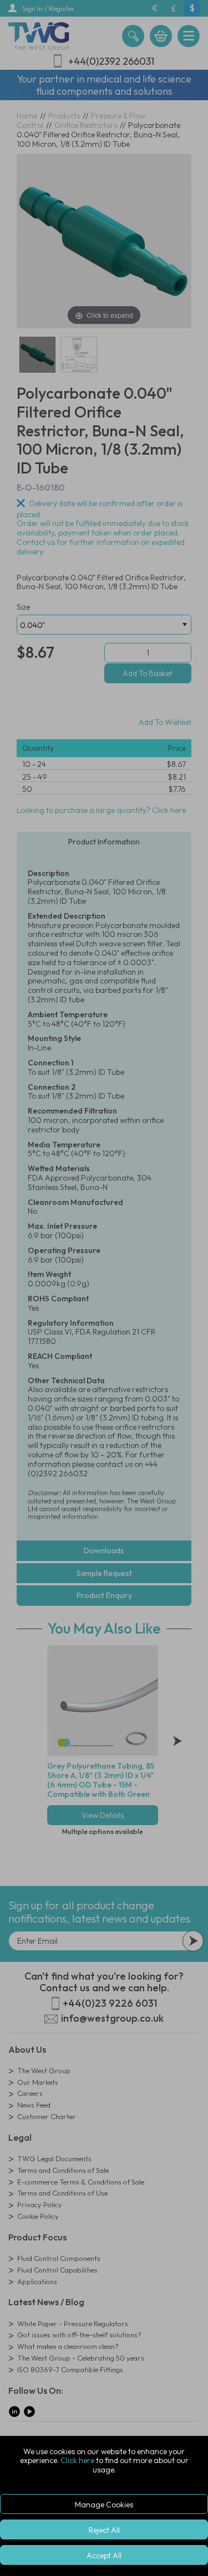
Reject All (104, 2530)
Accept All (104, 2556)
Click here (77, 2460)
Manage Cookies (104, 2505)
